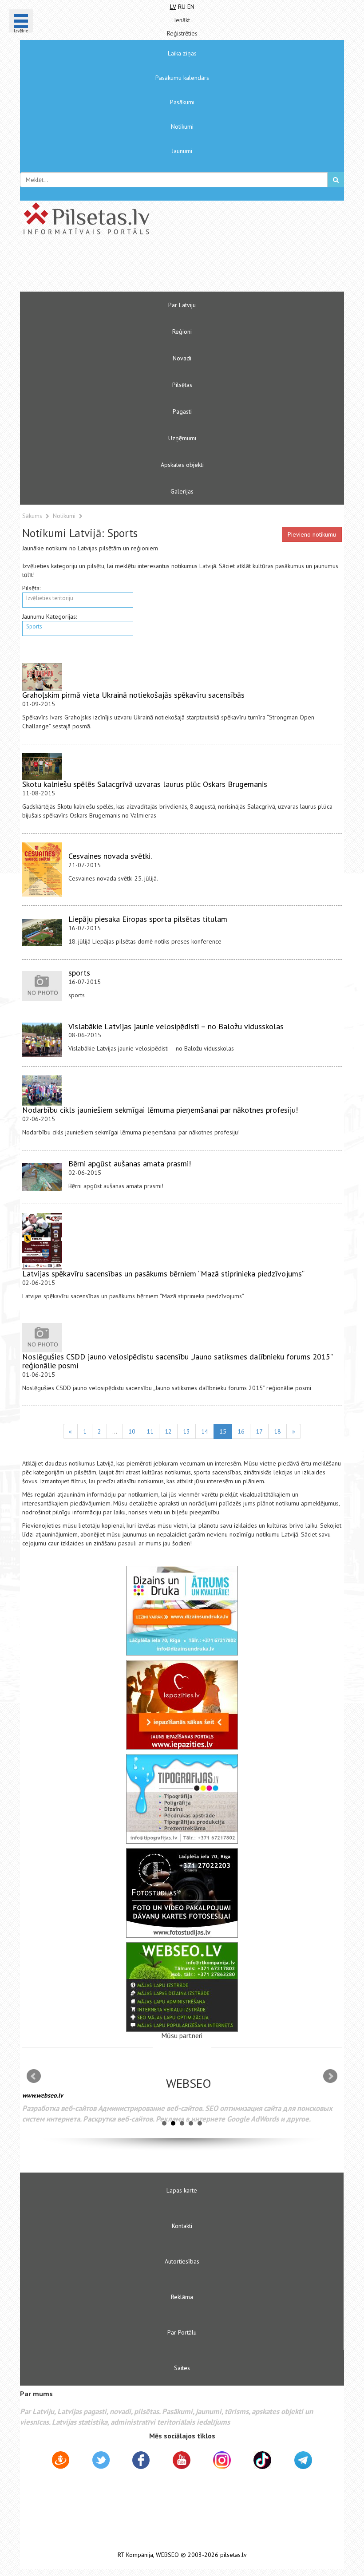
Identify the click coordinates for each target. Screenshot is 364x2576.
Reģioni (182, 332)
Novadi (182, 358)
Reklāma (182, 2297)
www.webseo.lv (43, 2095)
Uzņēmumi (182, 438)
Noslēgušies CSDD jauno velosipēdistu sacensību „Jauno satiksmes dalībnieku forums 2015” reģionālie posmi (177, 1361)
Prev (34, 2076)
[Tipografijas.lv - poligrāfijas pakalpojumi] (182, 1799)
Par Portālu (182, 2332)
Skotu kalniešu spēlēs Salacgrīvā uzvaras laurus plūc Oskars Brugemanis (145, 784)
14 (205, 1431)
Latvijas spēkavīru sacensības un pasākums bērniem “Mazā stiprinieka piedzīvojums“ (163, 1274)
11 (150, 1431)
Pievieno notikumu (312, 534)
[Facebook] (141, 2461)
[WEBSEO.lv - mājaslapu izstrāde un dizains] (182, 1987)
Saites (182, 2368)
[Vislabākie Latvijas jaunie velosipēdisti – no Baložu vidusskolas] (42, 1040)
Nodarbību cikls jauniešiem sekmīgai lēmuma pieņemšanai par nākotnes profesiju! (160, 1110)
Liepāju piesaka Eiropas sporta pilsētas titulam (148, 919)
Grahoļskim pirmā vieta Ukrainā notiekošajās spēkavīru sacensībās (133, 695)
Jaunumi (182, 151)
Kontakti (182, 2226)
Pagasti (182, 411)
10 (132, 1431)
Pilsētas (182, 385)
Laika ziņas (182, 53)
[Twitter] (101, 2461)
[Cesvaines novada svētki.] (42, 869)
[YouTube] (182, 2460)
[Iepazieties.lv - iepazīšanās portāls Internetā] (182, 1705)
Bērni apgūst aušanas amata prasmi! (130, 1164)
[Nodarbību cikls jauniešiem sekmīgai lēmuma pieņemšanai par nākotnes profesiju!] (42, 1090)
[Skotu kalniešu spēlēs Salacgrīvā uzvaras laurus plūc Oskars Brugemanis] (42, 766)
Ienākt (182, 20)
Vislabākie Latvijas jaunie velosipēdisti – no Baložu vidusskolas (176, 1026)
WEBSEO (167, 2555)
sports (79, 973)
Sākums (32, 516)
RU (182, 7)
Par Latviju (182, 305)
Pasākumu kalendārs (182, 78)
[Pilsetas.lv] (182, 218)
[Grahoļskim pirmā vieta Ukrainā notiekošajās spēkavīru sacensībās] (42, 677)
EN (191, 7)
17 (259, 1431)
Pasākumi (182, 102)
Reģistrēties (182, 33)
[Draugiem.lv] (61, 2461)
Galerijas (182, 491)
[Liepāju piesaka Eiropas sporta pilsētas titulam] (42, 932)
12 (168, 1431)
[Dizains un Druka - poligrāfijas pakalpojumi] (182, 1611)
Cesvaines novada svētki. (110, 856)
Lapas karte (182, 2190)
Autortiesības (182, 2261)
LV (173, 7)
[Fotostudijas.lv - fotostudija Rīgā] (182, 1893)
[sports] (42, 986)
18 (277, 1431)
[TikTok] (262, 2460)
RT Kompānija (135, 2555)
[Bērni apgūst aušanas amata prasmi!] (42, 1177)
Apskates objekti (182, 465)
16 (241, 1431)
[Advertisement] (155, 267)
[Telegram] (303, 2460)
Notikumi (182, 126)
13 (186, 1431)
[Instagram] (222, 2460)
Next (330, 2076)
